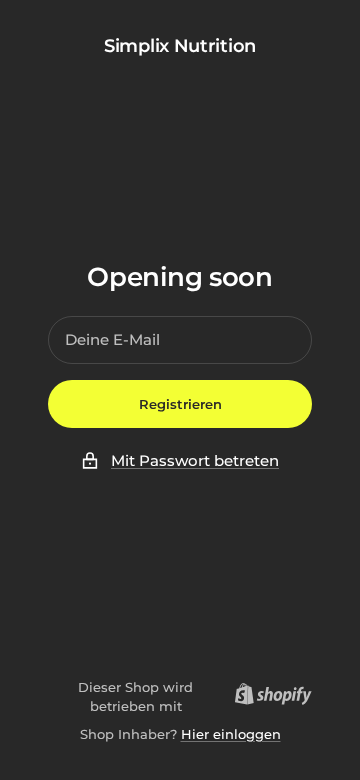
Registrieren (180, 404)
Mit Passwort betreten (195, 460)
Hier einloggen (231, 734)
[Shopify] (267, 697)
